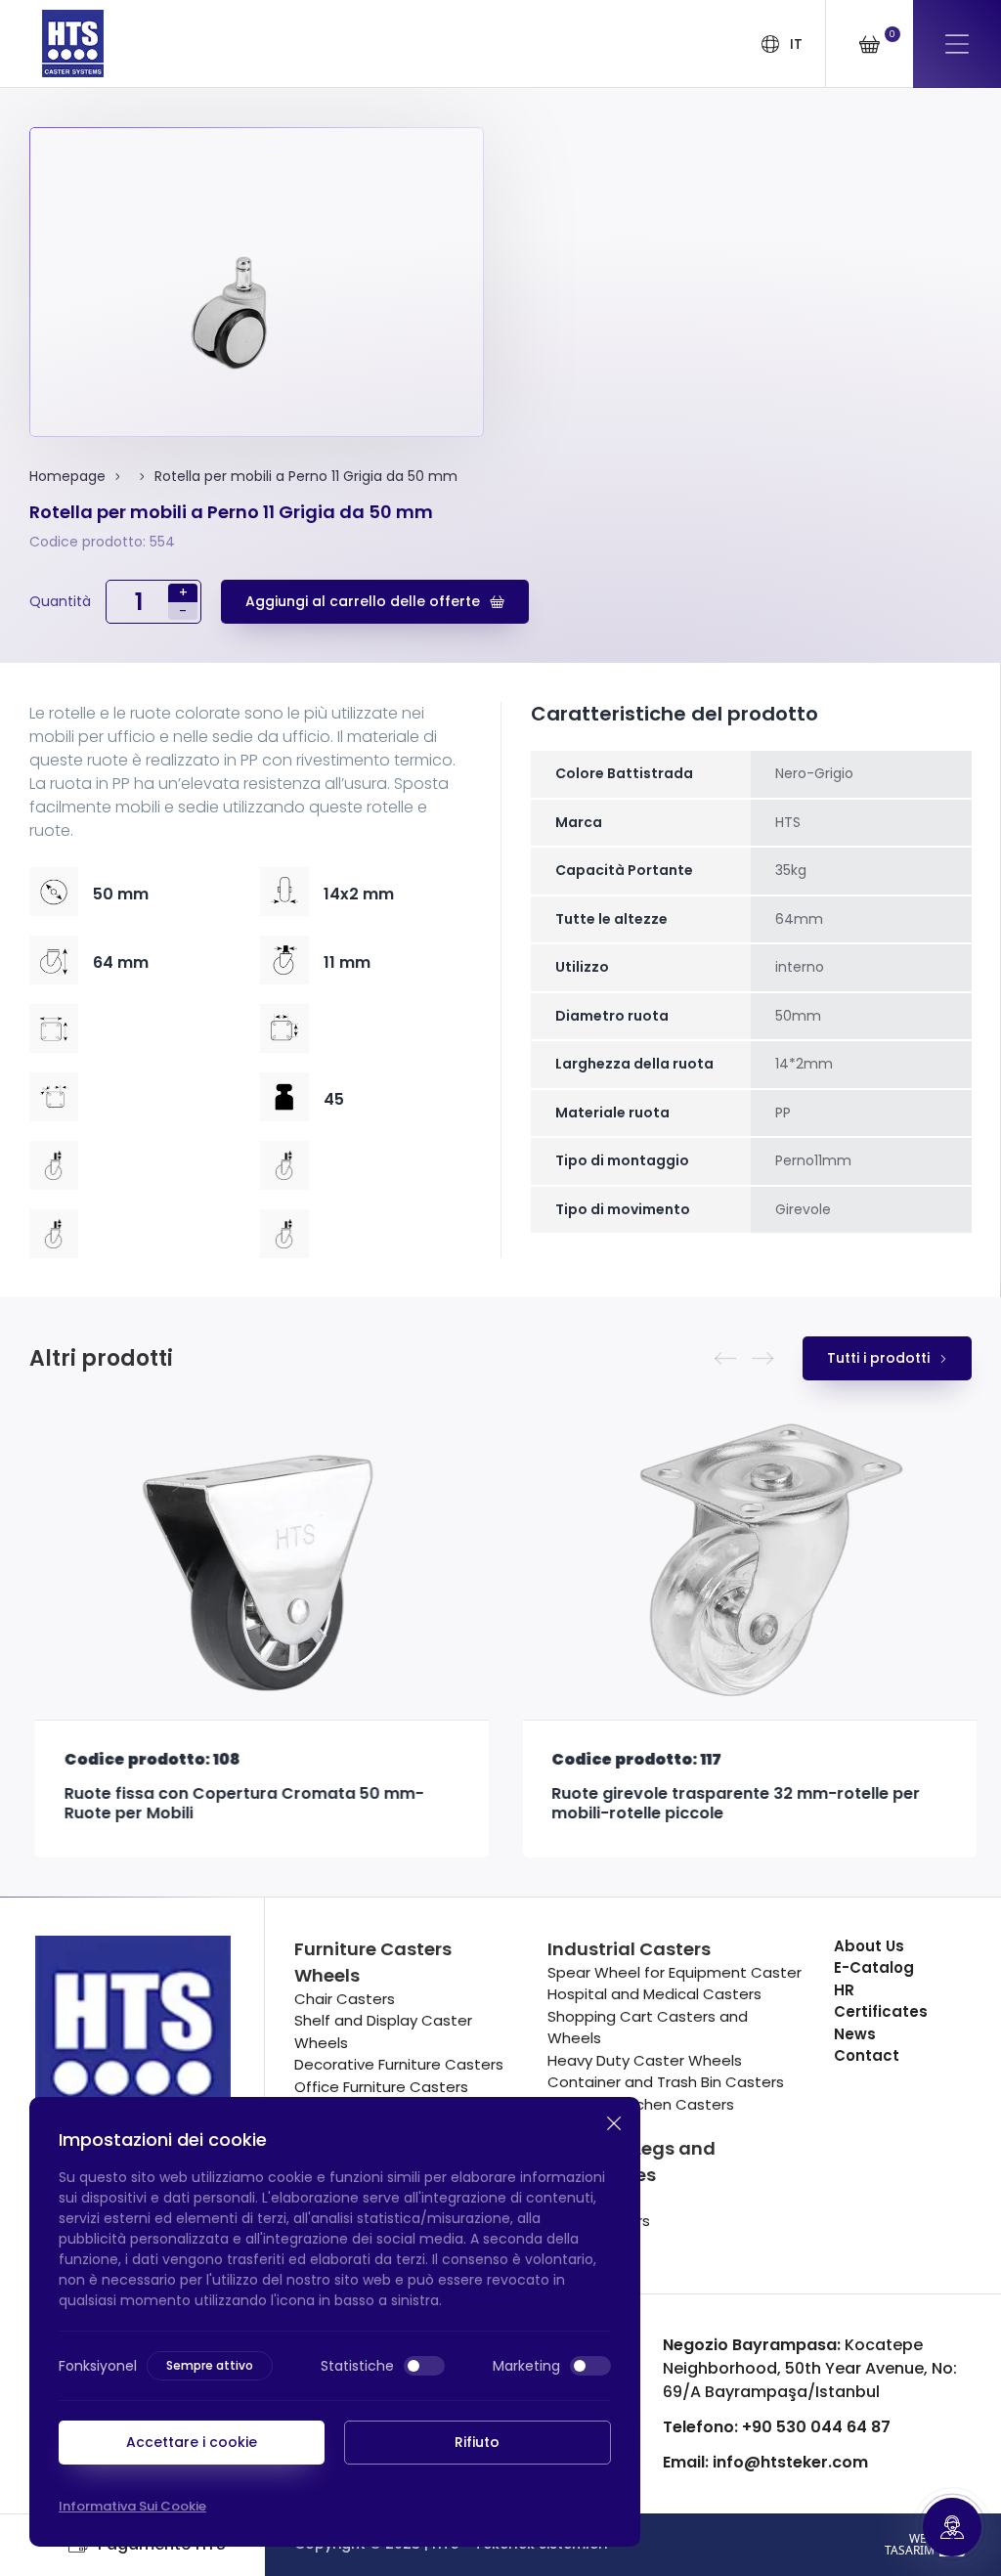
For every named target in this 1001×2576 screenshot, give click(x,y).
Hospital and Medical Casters (654, 1994)
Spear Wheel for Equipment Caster (675, 1972)
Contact (867, 2055)
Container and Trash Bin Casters (666, 2082)
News (855, 2034)
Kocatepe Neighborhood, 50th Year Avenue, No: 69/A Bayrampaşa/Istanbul (810, 2368)
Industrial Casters (629, 1949)
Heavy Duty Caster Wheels (645, 2060)
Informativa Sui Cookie (132, 2506)
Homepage (67, 476)
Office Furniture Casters (381, 2087)
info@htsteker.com (765, 2462)
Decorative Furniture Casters (399, 2064)
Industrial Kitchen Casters (641, 2104)
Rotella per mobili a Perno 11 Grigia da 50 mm (306, 476)
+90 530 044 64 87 (777, 2427)
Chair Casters (345, 1999)
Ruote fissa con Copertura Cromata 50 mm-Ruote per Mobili (239, 1804)
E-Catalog (874, 1967)
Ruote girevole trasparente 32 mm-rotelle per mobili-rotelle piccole (732, 1804)
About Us (869, 1946)
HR (844, 1990)
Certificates (881, 2011)
